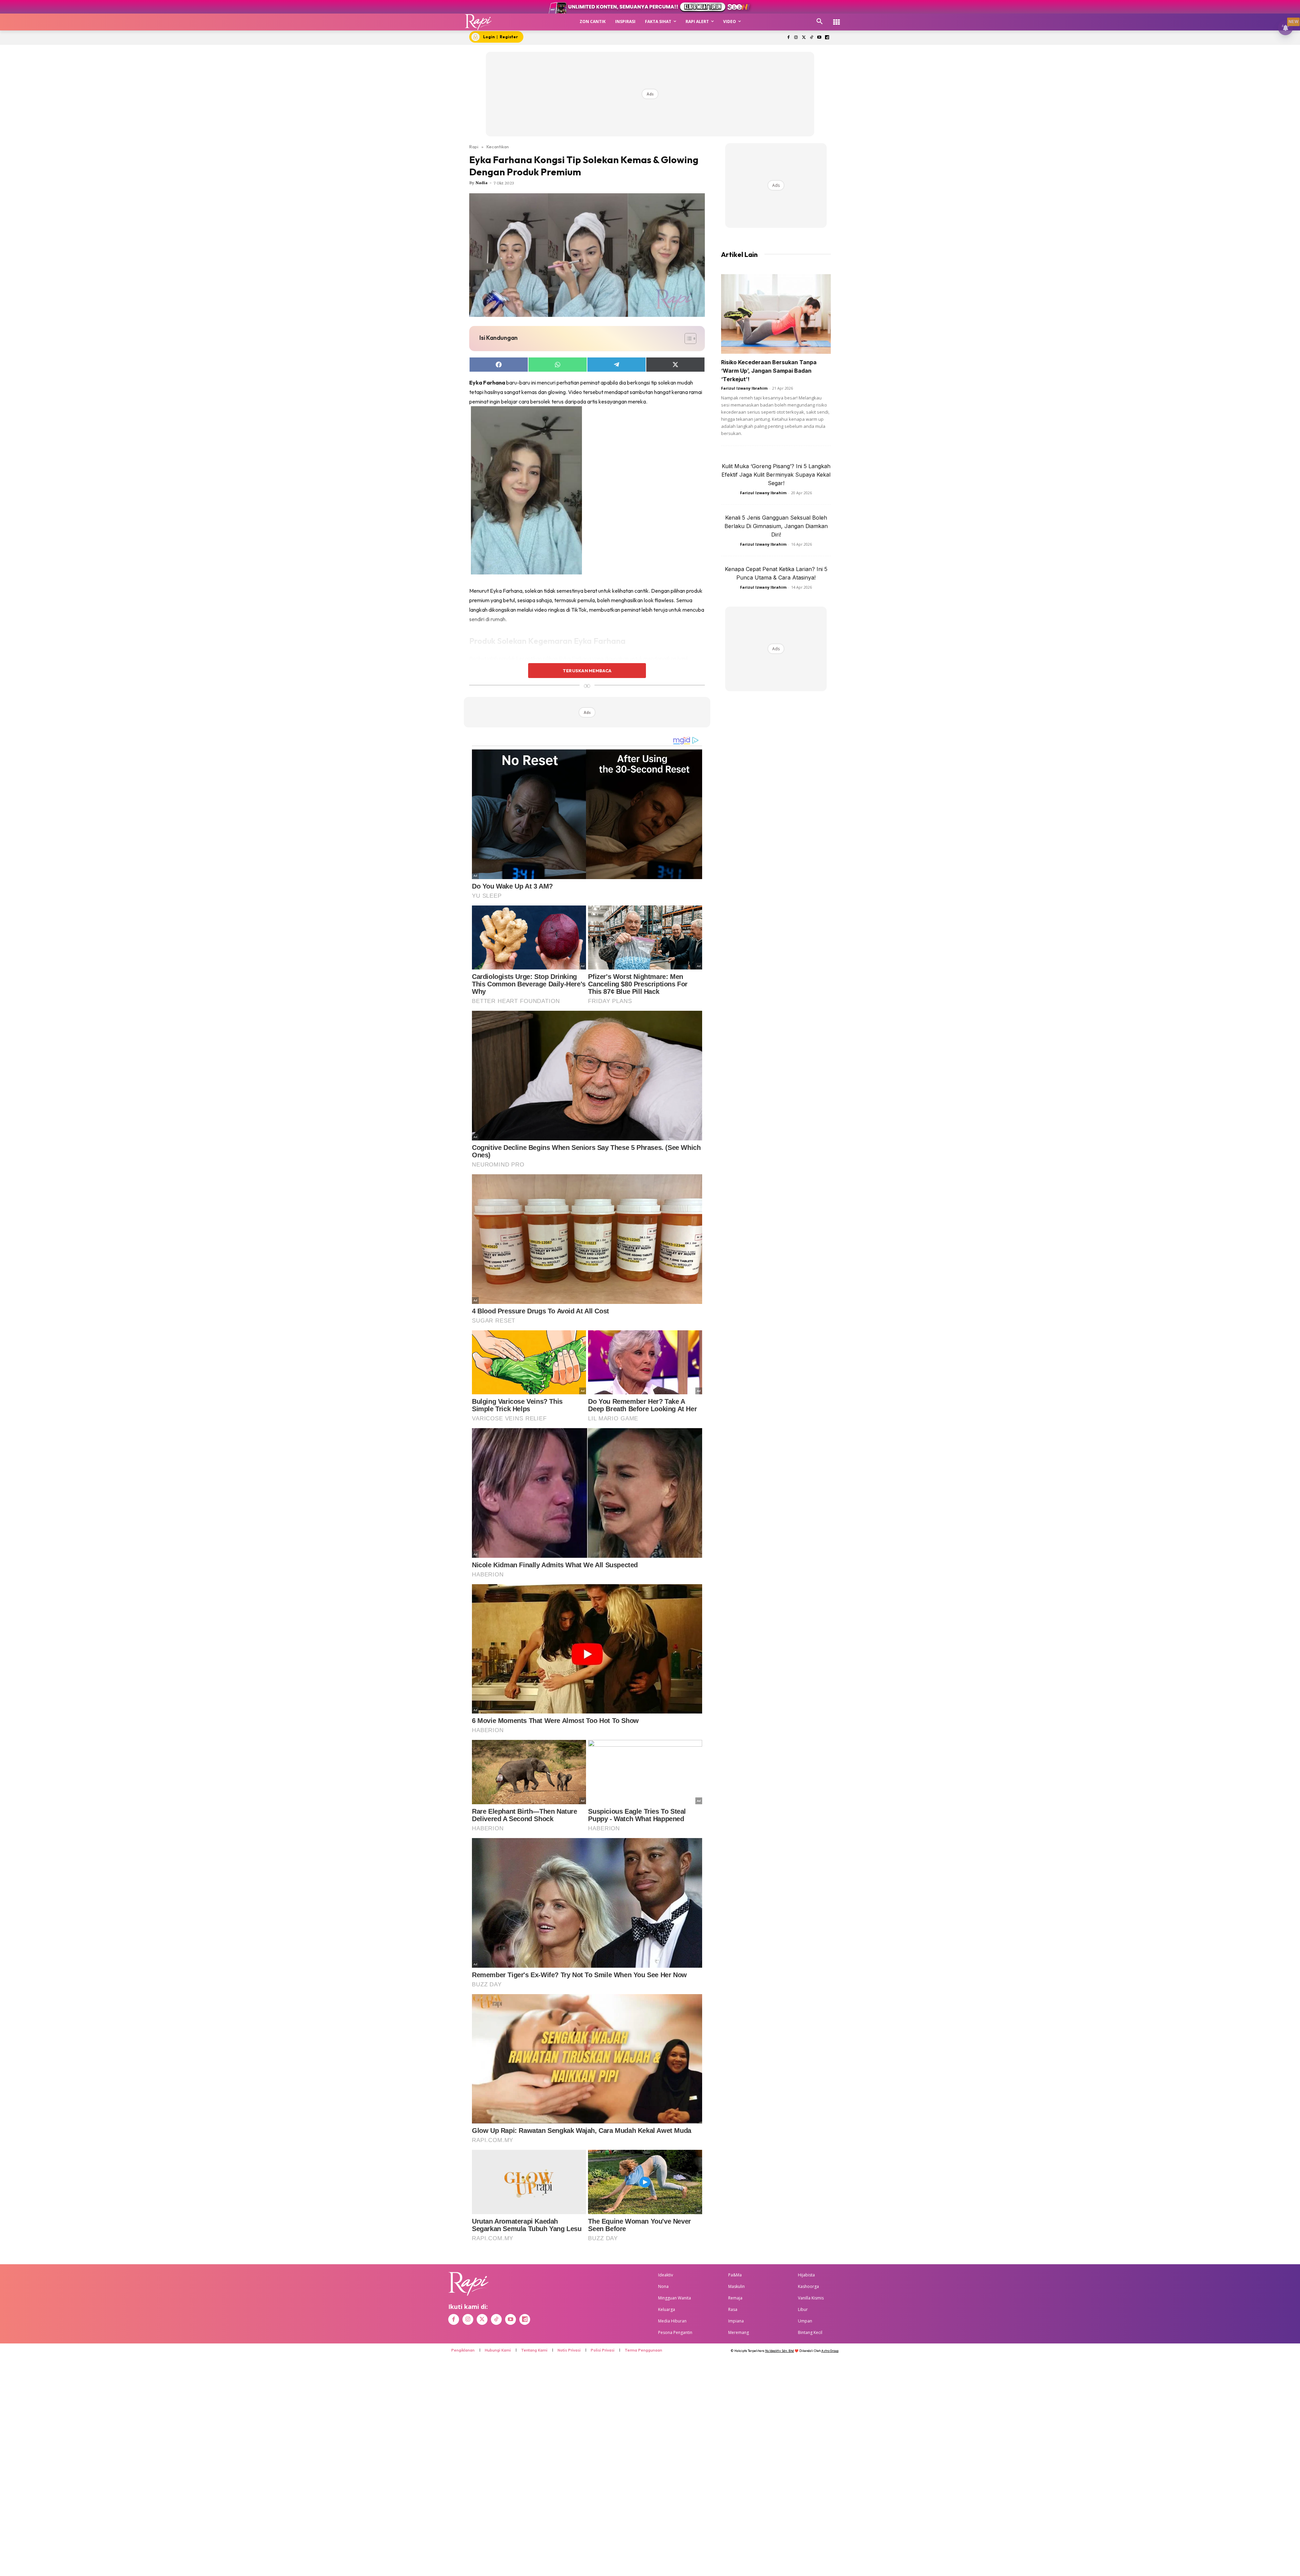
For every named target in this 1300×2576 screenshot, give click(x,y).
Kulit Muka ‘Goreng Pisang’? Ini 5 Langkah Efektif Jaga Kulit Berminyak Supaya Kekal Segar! (776, 475)
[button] (820, 22)
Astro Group (830, 2351)
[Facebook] (788, 38)
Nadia (482, 183)
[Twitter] (804, 38)
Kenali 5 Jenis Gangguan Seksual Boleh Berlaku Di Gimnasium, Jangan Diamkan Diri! (776, 526)
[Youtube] (819, 38)
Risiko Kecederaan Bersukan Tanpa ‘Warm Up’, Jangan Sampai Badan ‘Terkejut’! (769, 371)
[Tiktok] (812, 38)
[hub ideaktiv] (837, 19)
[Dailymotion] (827, 38)
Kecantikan (498, 147)
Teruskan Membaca (587, 671)
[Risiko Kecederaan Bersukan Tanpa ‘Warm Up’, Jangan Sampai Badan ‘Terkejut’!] (776, 314)
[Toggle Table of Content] (687, 339)
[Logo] (479, 22)
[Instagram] (796, 38)
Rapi (474, 147)
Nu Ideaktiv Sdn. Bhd (779, 2351)
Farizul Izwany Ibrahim (744, 388)
